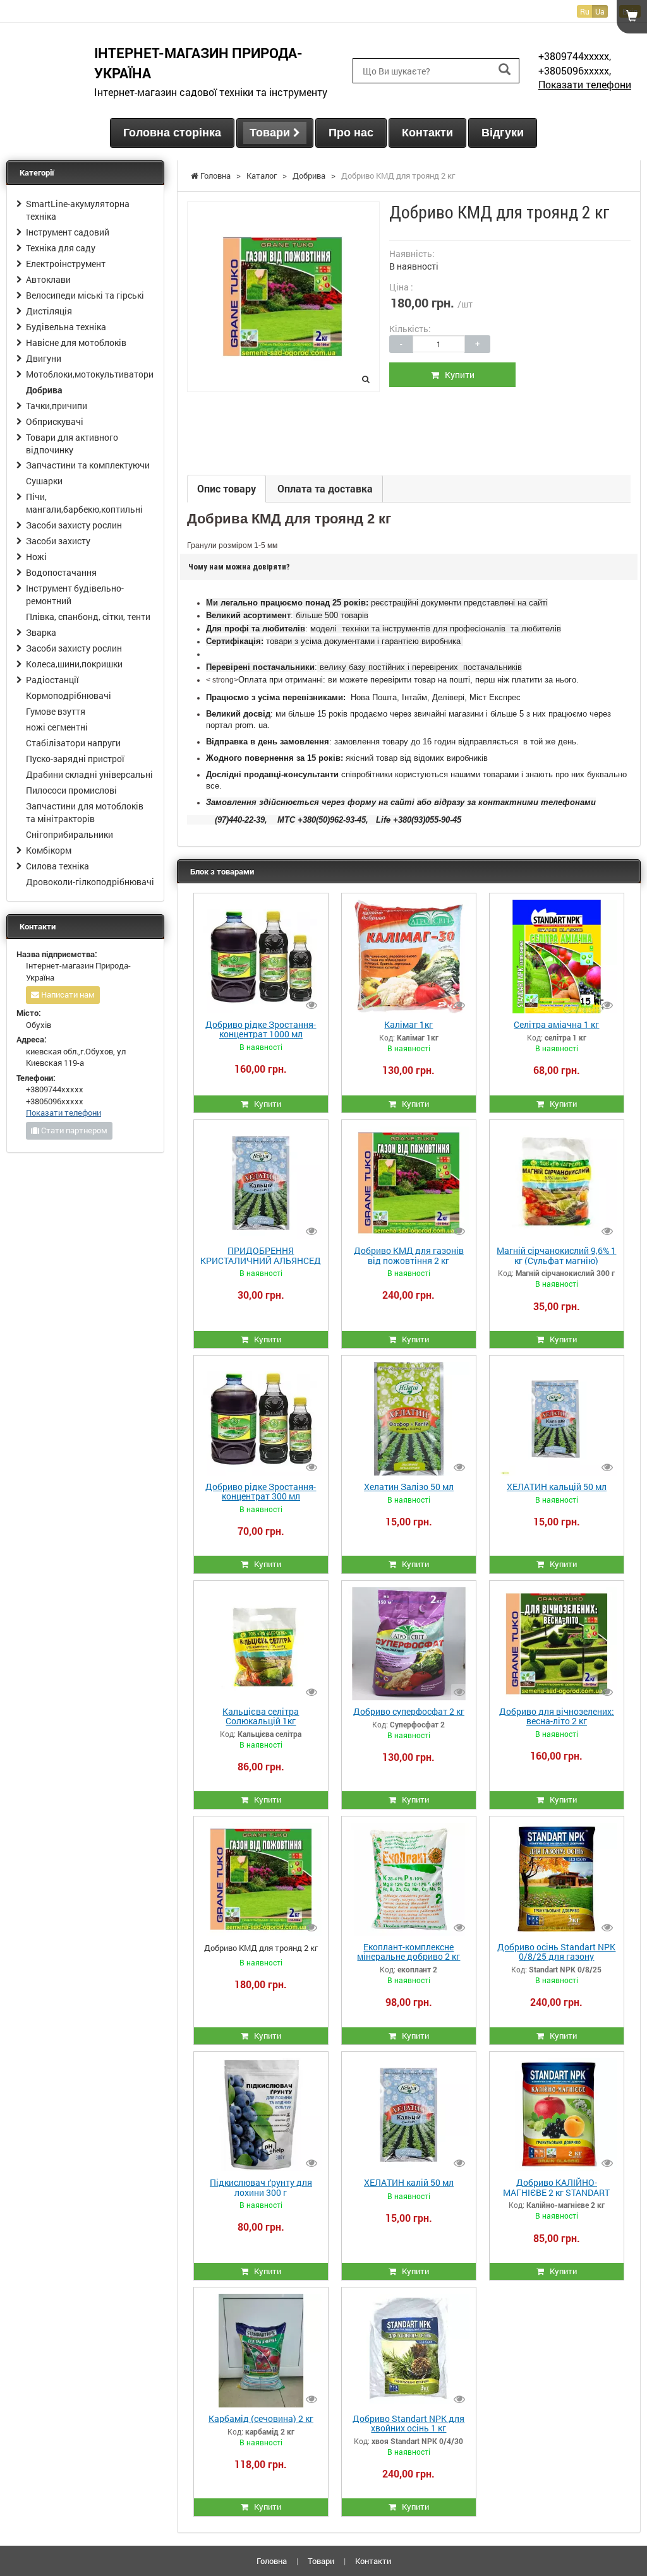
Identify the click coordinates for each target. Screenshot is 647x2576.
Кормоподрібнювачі (69, 695)
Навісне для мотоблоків (76, 343)
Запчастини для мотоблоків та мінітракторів (85, 812)
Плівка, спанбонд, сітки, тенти (88, 617)
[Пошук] (505, 70)
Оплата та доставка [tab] (325, 488)
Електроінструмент (66, 264)
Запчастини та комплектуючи (88, 465)
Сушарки (44, 481)
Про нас (351, 133)
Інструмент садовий (68, 232)
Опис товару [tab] (227, 488)
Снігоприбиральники (70, 834)
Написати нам (67, 994)
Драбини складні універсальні (89, 774)
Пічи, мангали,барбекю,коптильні (84, 503)
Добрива (44, 390)
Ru (585, 11)
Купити (457, 375)
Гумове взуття (56, 711)
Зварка (41, 632)
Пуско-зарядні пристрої (75, 759)
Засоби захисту (58, 541)
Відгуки (503, 133)
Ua (600, 11)
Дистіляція (49, 311)
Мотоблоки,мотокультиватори (90, 374)
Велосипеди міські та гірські (85, 295)
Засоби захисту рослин (74, 525)
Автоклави (48, 279)
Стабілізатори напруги (73, 743)
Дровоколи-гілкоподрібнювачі (90, 882)
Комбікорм (49, 850)
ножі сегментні (57, 727)
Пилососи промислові (71, 790)
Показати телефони (585, 84)
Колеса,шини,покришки (74, 664)
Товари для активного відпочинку (72, 444)
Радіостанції (52, 680)
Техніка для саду (61, 248)
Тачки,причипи (57, 406)
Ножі (36, 557)
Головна (272, 2561)
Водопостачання (61, 572)
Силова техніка (57, 866)
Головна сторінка (172, 133)
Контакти (427, 133)
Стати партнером (73, 1130)
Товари (271, 133)
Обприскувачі (55, 421)
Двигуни (44, 358)
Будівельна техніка (66, 327)
